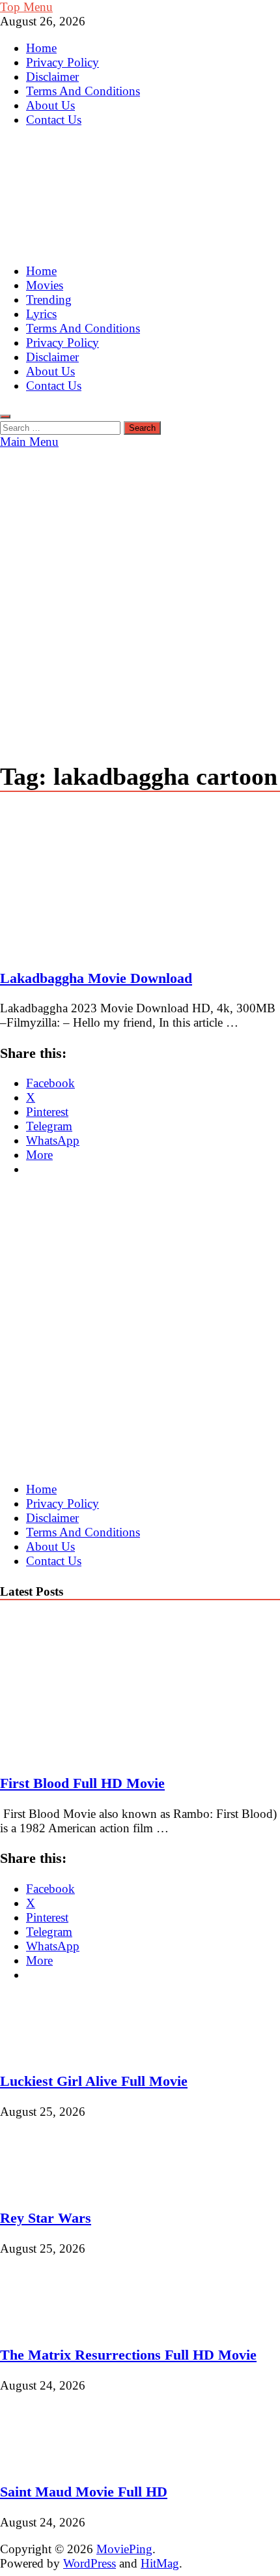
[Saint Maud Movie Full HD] (44, 2462)
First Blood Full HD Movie (82, 1783)
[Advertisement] (140, 596)
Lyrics (41, 314)
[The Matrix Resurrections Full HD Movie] (44, 2325)
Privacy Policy (63, 62)
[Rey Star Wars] (44, 2188)
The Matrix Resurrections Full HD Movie (128, 2355)
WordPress (90, 2563)
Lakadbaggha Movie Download (96, 978)
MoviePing (124, 2549)
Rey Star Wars (46, 2218)
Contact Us (54, 120)
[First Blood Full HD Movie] (113, 1753)
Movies (45, 285)
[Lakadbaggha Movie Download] (140, 882)
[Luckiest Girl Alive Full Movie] (44, 2051)
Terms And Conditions (83, 91)
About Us (50, 105)
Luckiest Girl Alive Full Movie (94, 2081)
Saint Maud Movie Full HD (84, 2492)
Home (41, 48)
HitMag (160, 2563)
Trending (49, 300)
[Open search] (5, 417)
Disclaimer (52, 77)
